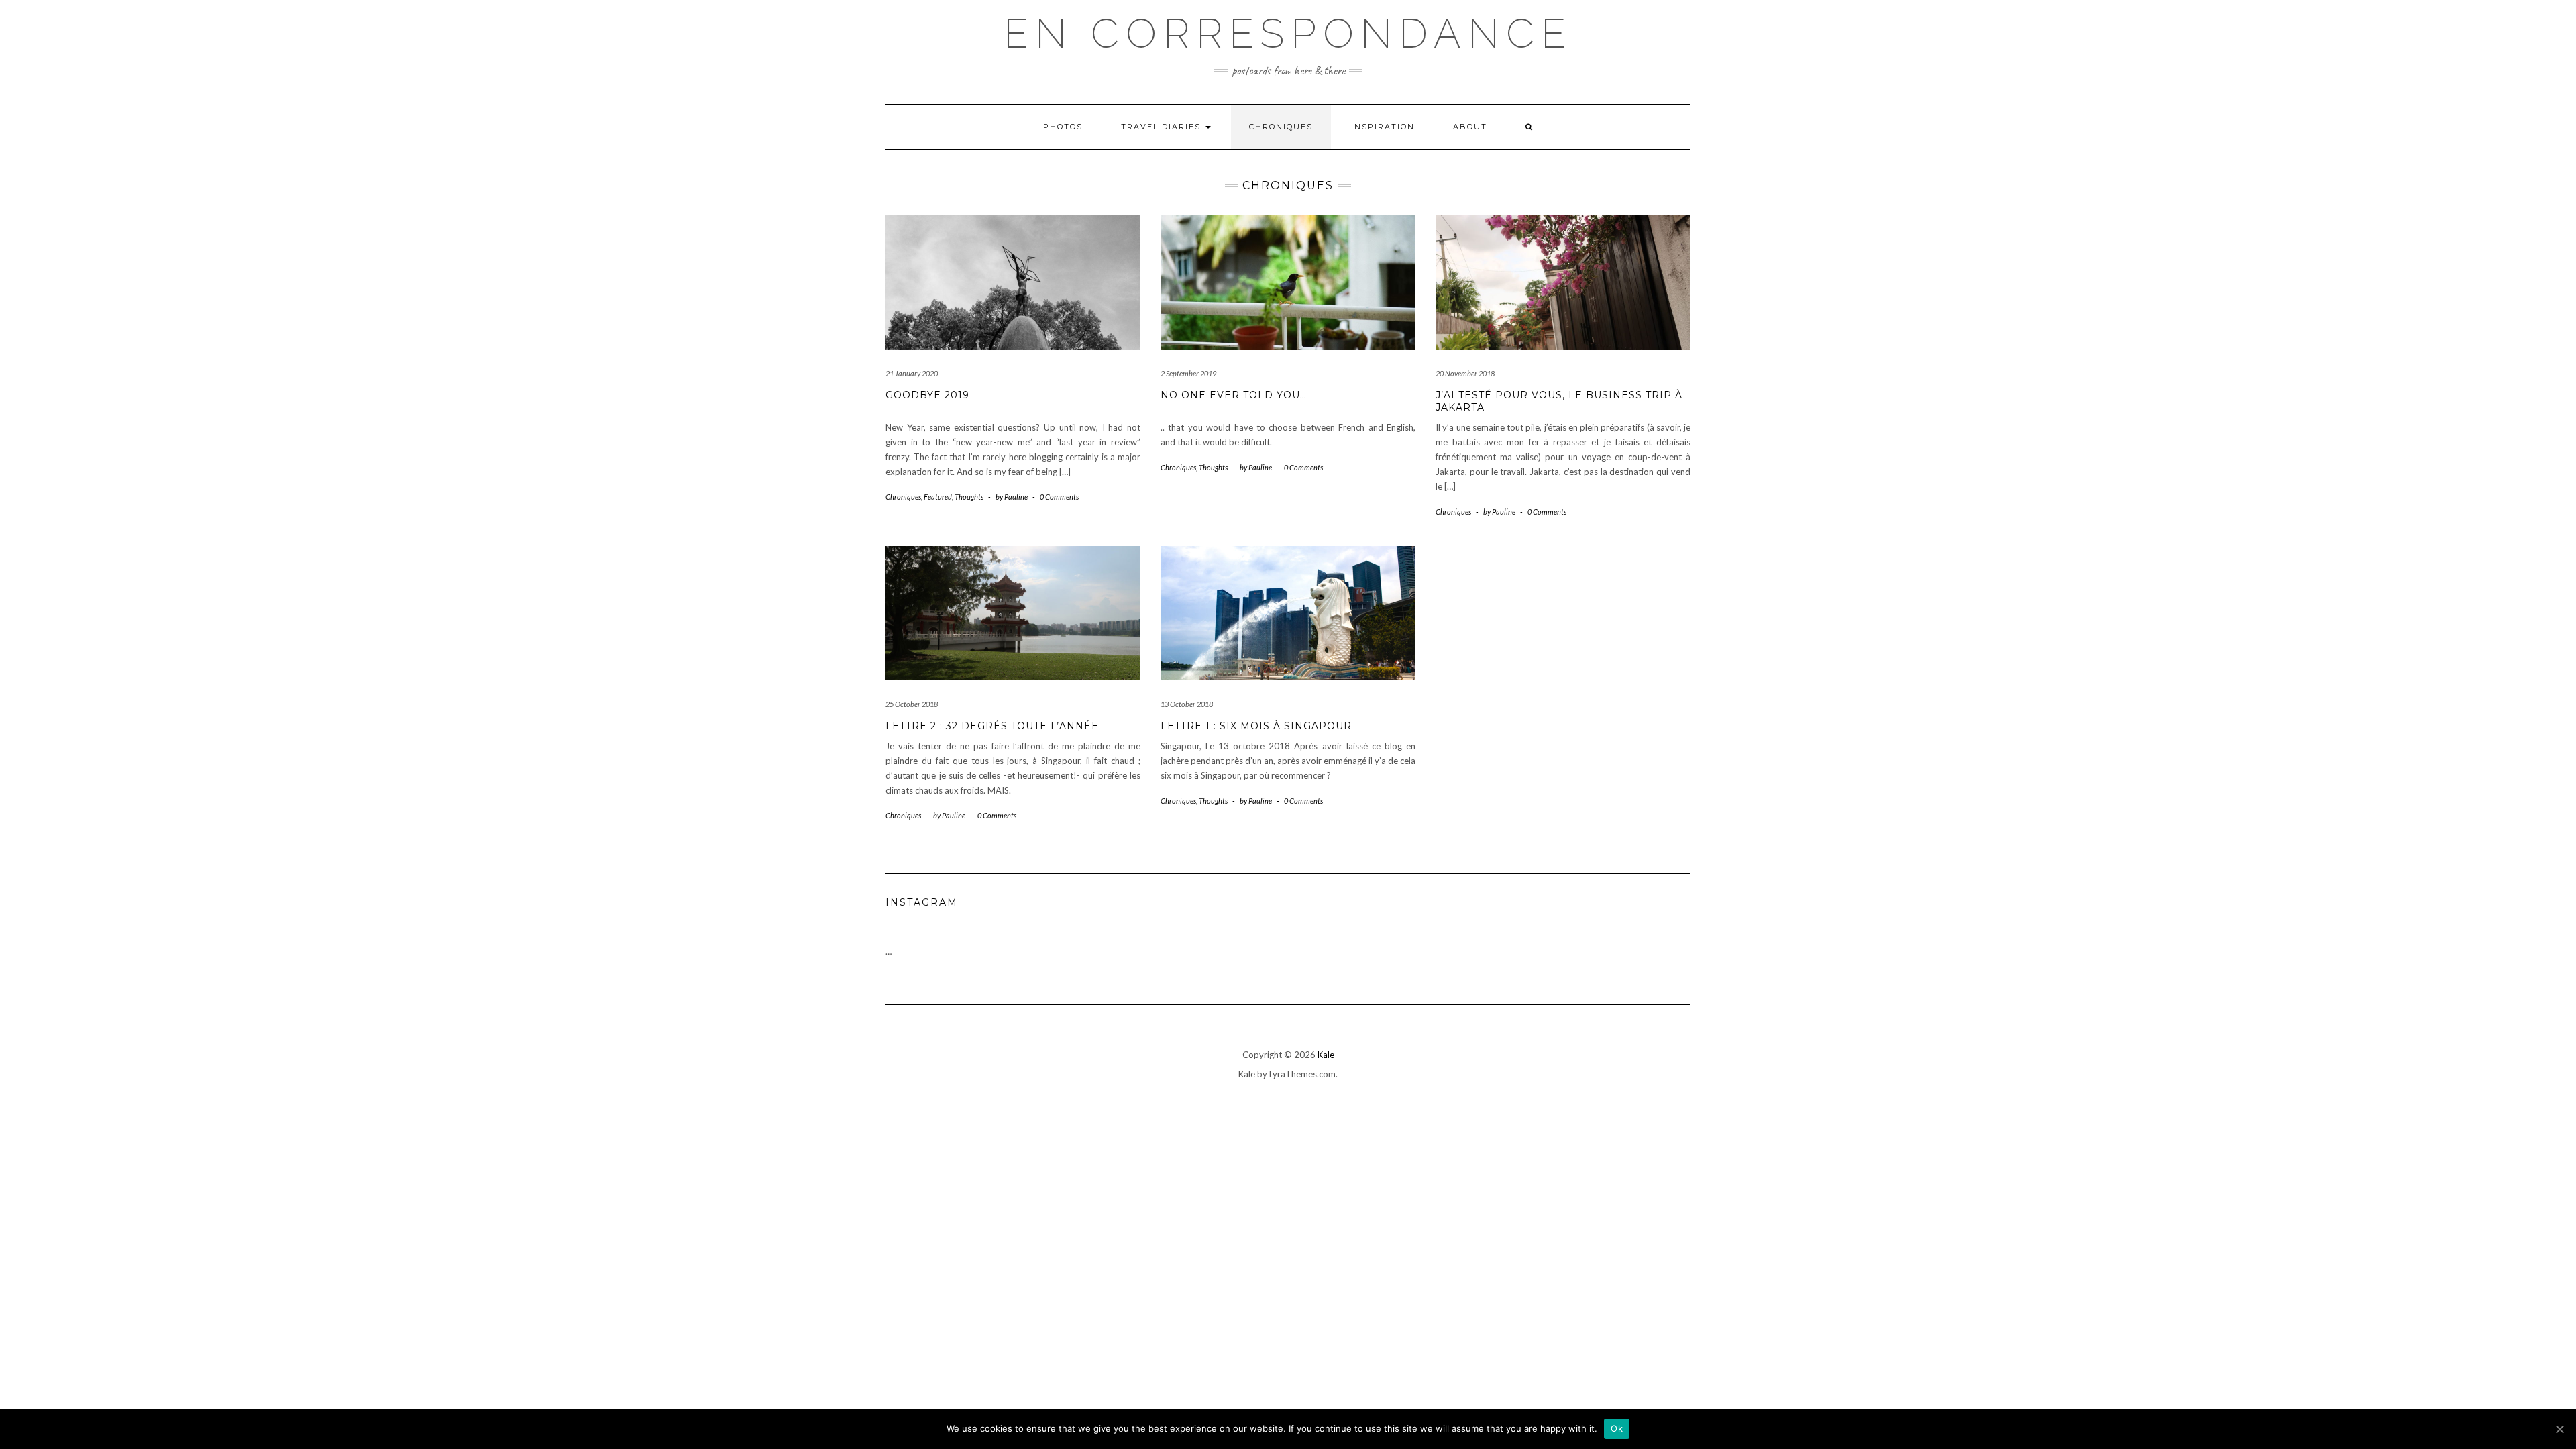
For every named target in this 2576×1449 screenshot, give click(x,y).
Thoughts (969, 497)
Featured (938, 497)
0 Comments (1059, 497)
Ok (1617, 1428)
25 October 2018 (912, 704)
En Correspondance (1288, 34)
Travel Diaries (1163, 127)
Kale (1326, 1055)
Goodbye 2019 (927, 395)
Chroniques (1281, 127)
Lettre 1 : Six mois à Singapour (1256, 726)
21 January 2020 (912, 373)
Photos (1063, 127)
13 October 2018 (1187, 704)
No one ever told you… (1234, 395)
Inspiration (1383, 127)
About (1470, 127)
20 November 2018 (1465, 373)
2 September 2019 (1188, 373)
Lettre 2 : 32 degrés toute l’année (992, 726)
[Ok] (2559, 1429)
